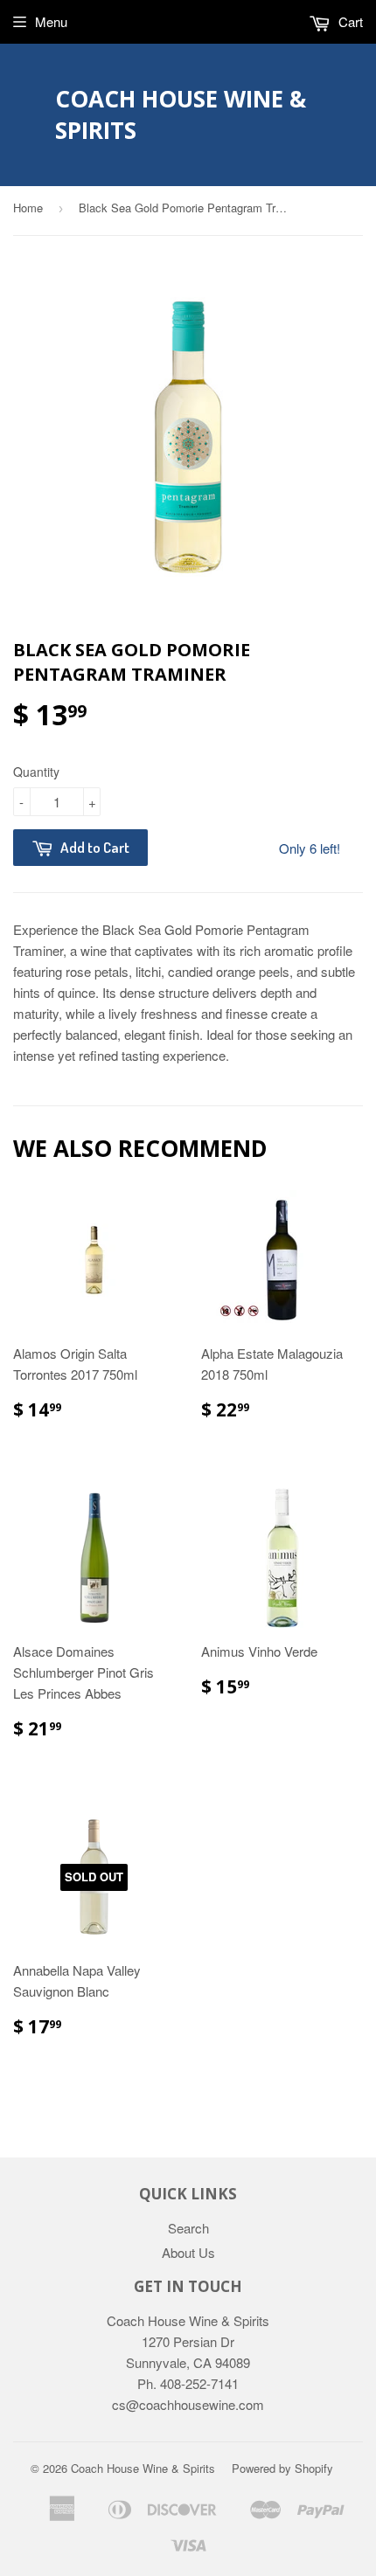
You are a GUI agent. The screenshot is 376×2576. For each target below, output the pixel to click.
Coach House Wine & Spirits (181, 114)
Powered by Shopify (282, 2468)
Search (188, 2228)
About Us (188, 2252)
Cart (349, 21)
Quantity (36, 772)
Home (28, 208)
